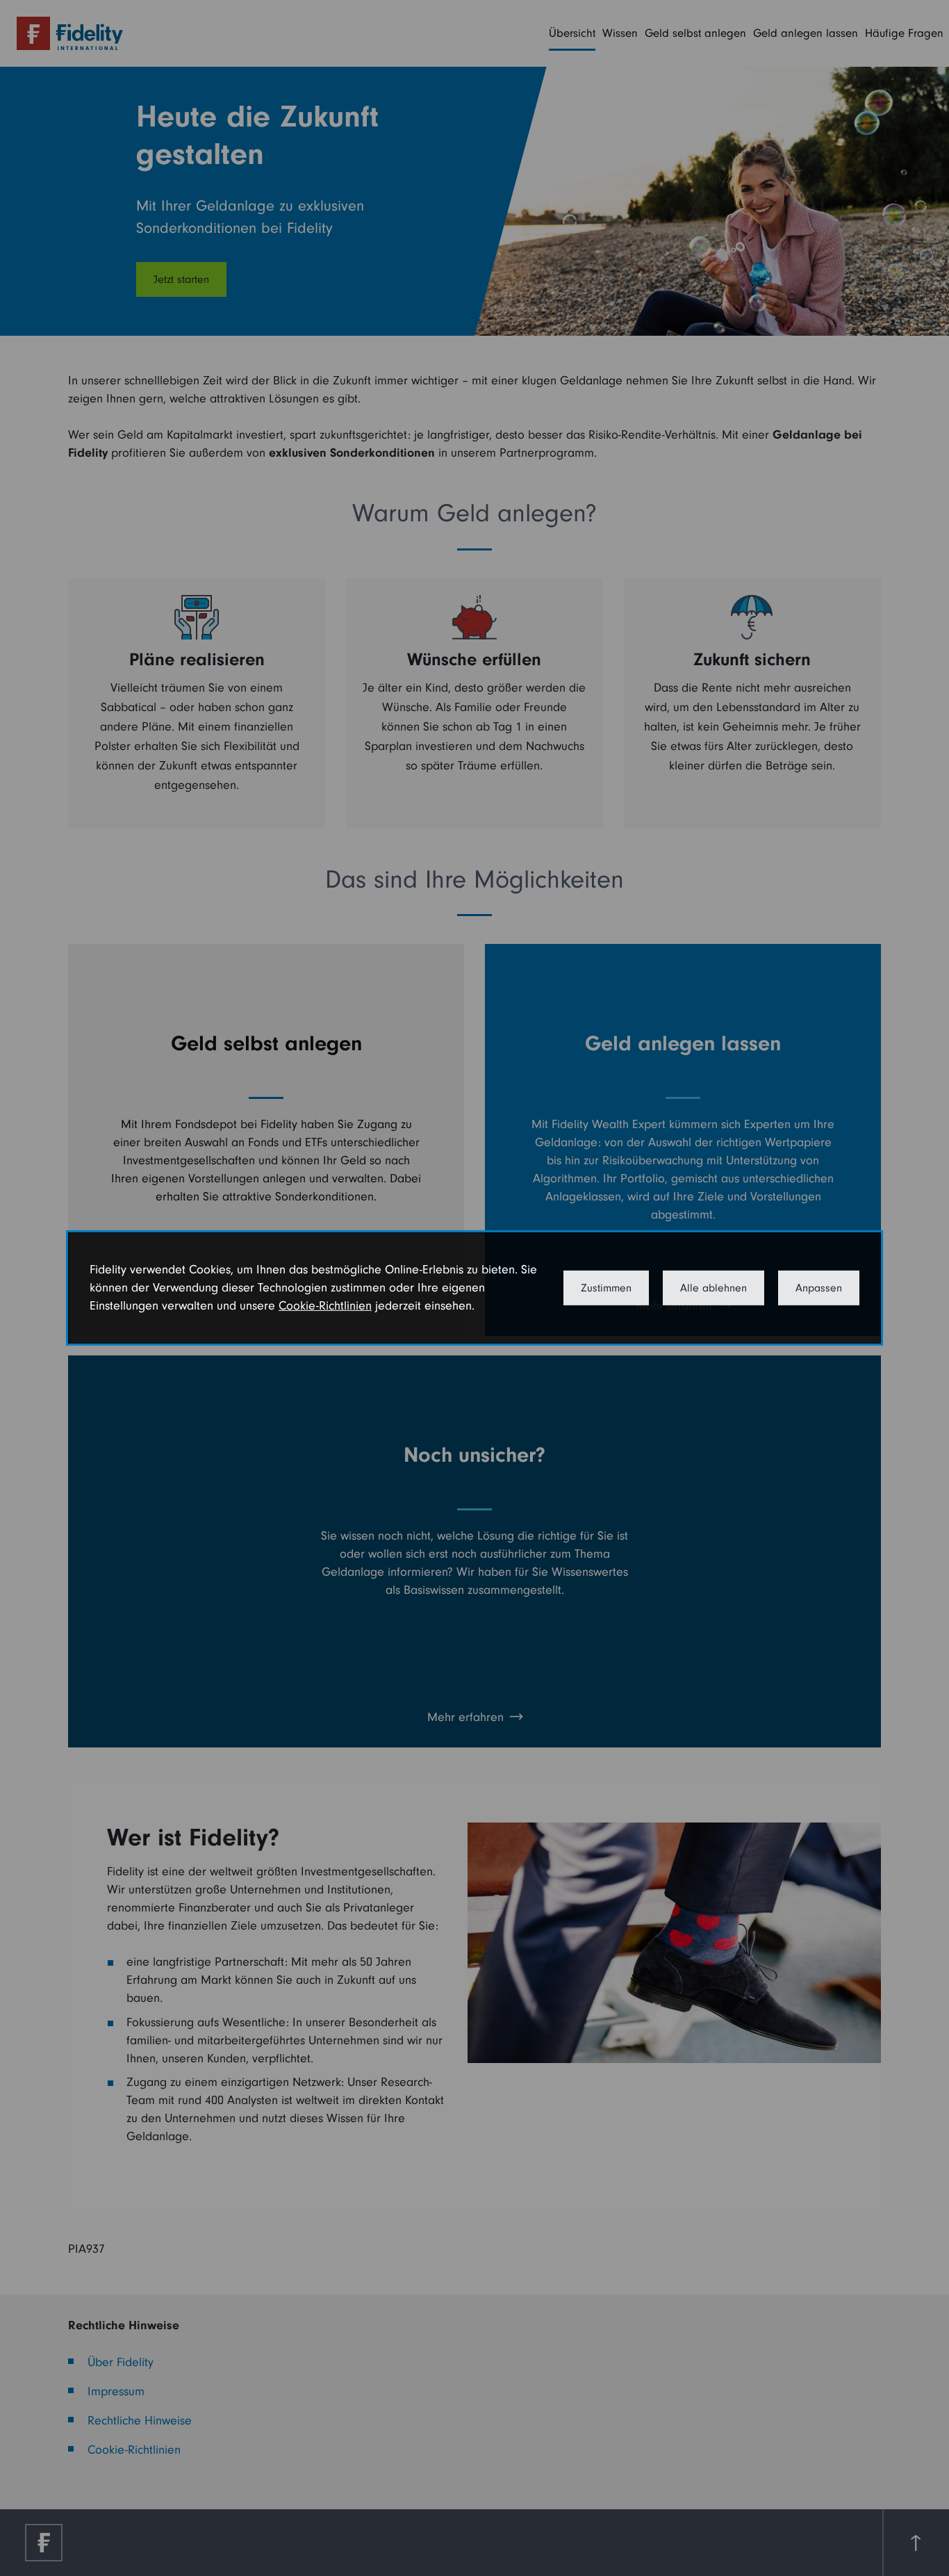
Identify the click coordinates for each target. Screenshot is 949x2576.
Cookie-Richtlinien (325, 1306)
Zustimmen (606, 1288)
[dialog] (474, 1288)
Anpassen (819, 1288)
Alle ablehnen (713, 1288)
